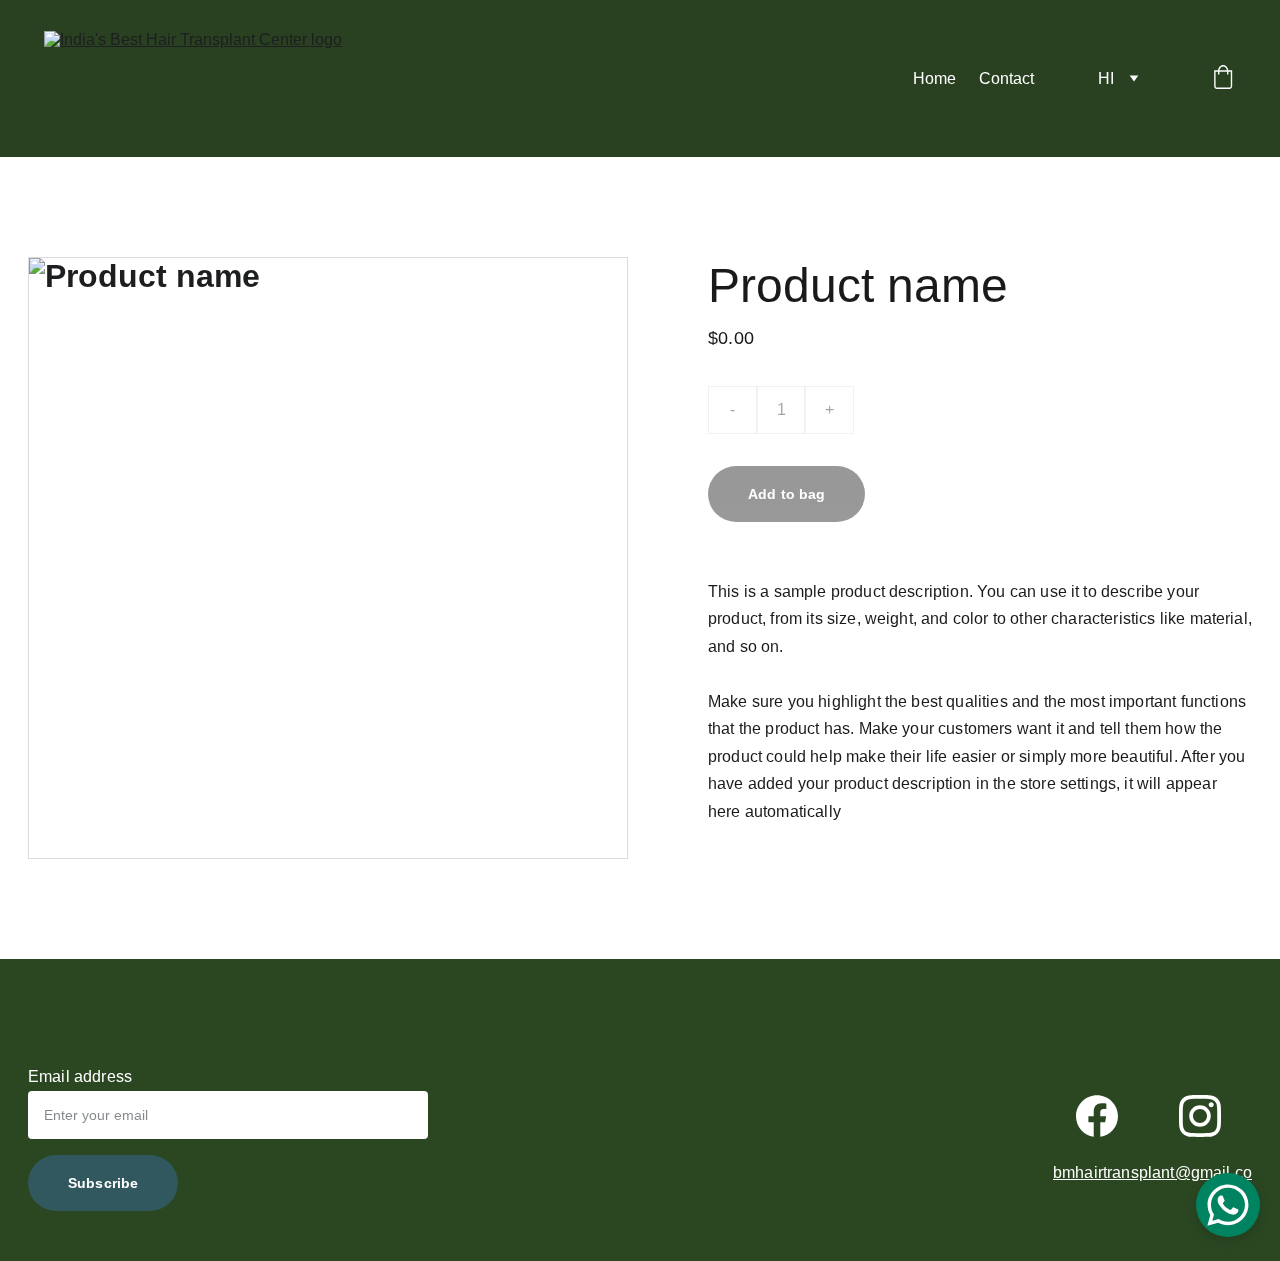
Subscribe (103, 1183)
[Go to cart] (1223, 79)
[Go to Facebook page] (1097, 1116)
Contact (1006, 78)
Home (934, 78)
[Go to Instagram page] (1200, 1116)
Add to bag (786, 494)
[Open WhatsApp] (1228, 1205)
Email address (80, 1076)
